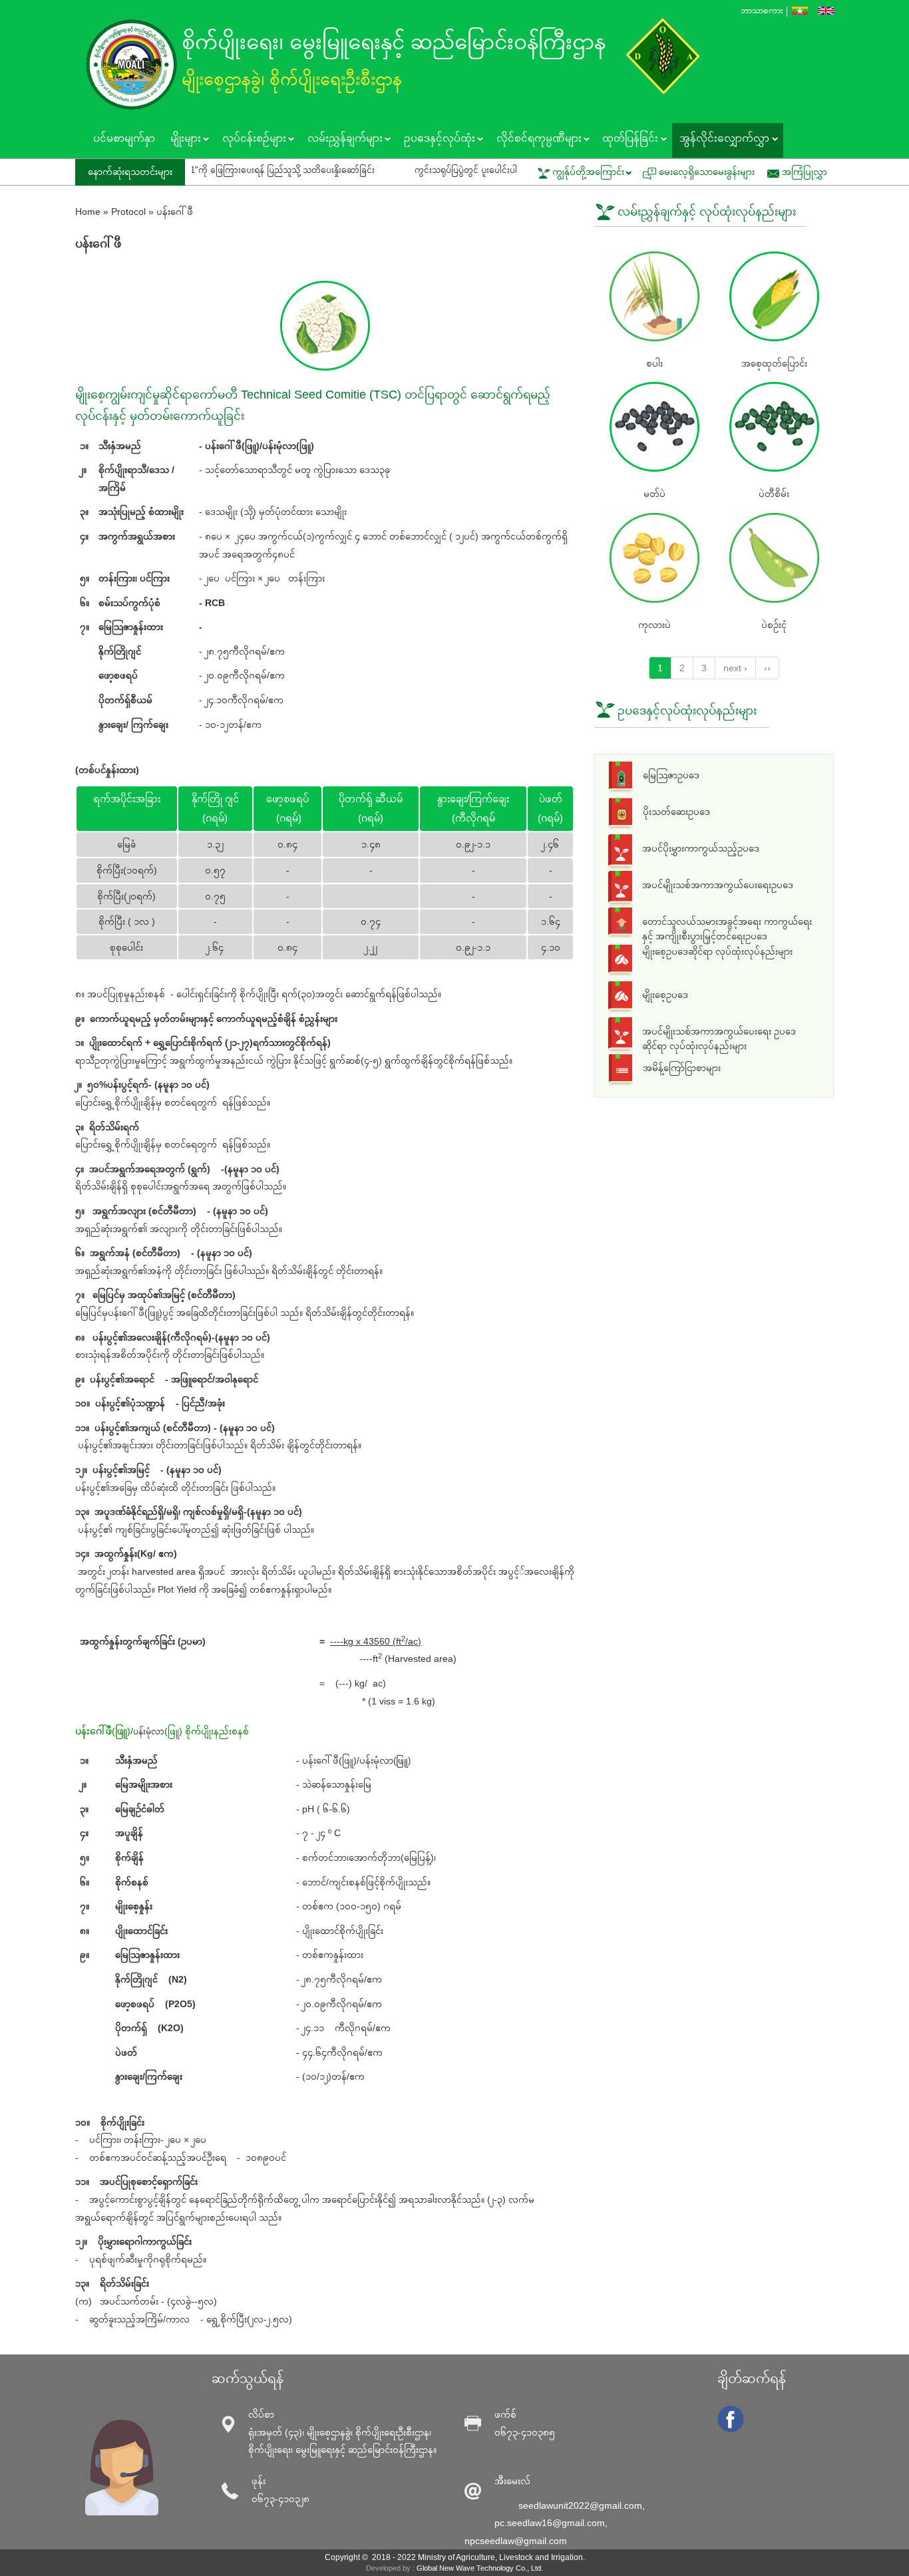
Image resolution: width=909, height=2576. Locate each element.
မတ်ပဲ (654, 494)
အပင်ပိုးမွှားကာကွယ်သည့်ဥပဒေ (701, 848)
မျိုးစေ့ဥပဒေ (665, 995)
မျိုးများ (181, 140)
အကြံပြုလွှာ (805, 172)
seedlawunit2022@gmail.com (580, 2505)
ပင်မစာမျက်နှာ (124, 138)
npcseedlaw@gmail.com (516, 2541)
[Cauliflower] (826, 11)
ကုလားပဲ (654, 625)
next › (735, 668)
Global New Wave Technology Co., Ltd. (480, 2568)
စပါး (654, 363)
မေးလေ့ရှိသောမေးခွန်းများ (707, 172)
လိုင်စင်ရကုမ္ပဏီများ (535, 140)
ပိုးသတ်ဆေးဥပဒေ (676, 812)
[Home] (135, 65)
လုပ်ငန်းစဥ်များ (250, 140)
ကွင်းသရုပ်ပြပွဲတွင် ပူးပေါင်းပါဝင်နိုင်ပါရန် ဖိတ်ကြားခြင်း (434, 170)
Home (88, 212)
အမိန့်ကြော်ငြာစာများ (682, 1068)
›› (767, 668)
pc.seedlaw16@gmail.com (550, 2523)
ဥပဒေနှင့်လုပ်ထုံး (435, 140)
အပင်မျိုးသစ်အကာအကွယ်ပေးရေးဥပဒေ (718, 885)
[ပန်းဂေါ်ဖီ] (800, 11)
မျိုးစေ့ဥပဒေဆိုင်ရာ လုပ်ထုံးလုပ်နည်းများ (717, 951)
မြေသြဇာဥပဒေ (671, 775)
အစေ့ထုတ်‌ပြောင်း (774, 363)
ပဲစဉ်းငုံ (774, 625)
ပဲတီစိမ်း (774, 494)
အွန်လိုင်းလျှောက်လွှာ (721, 140)
